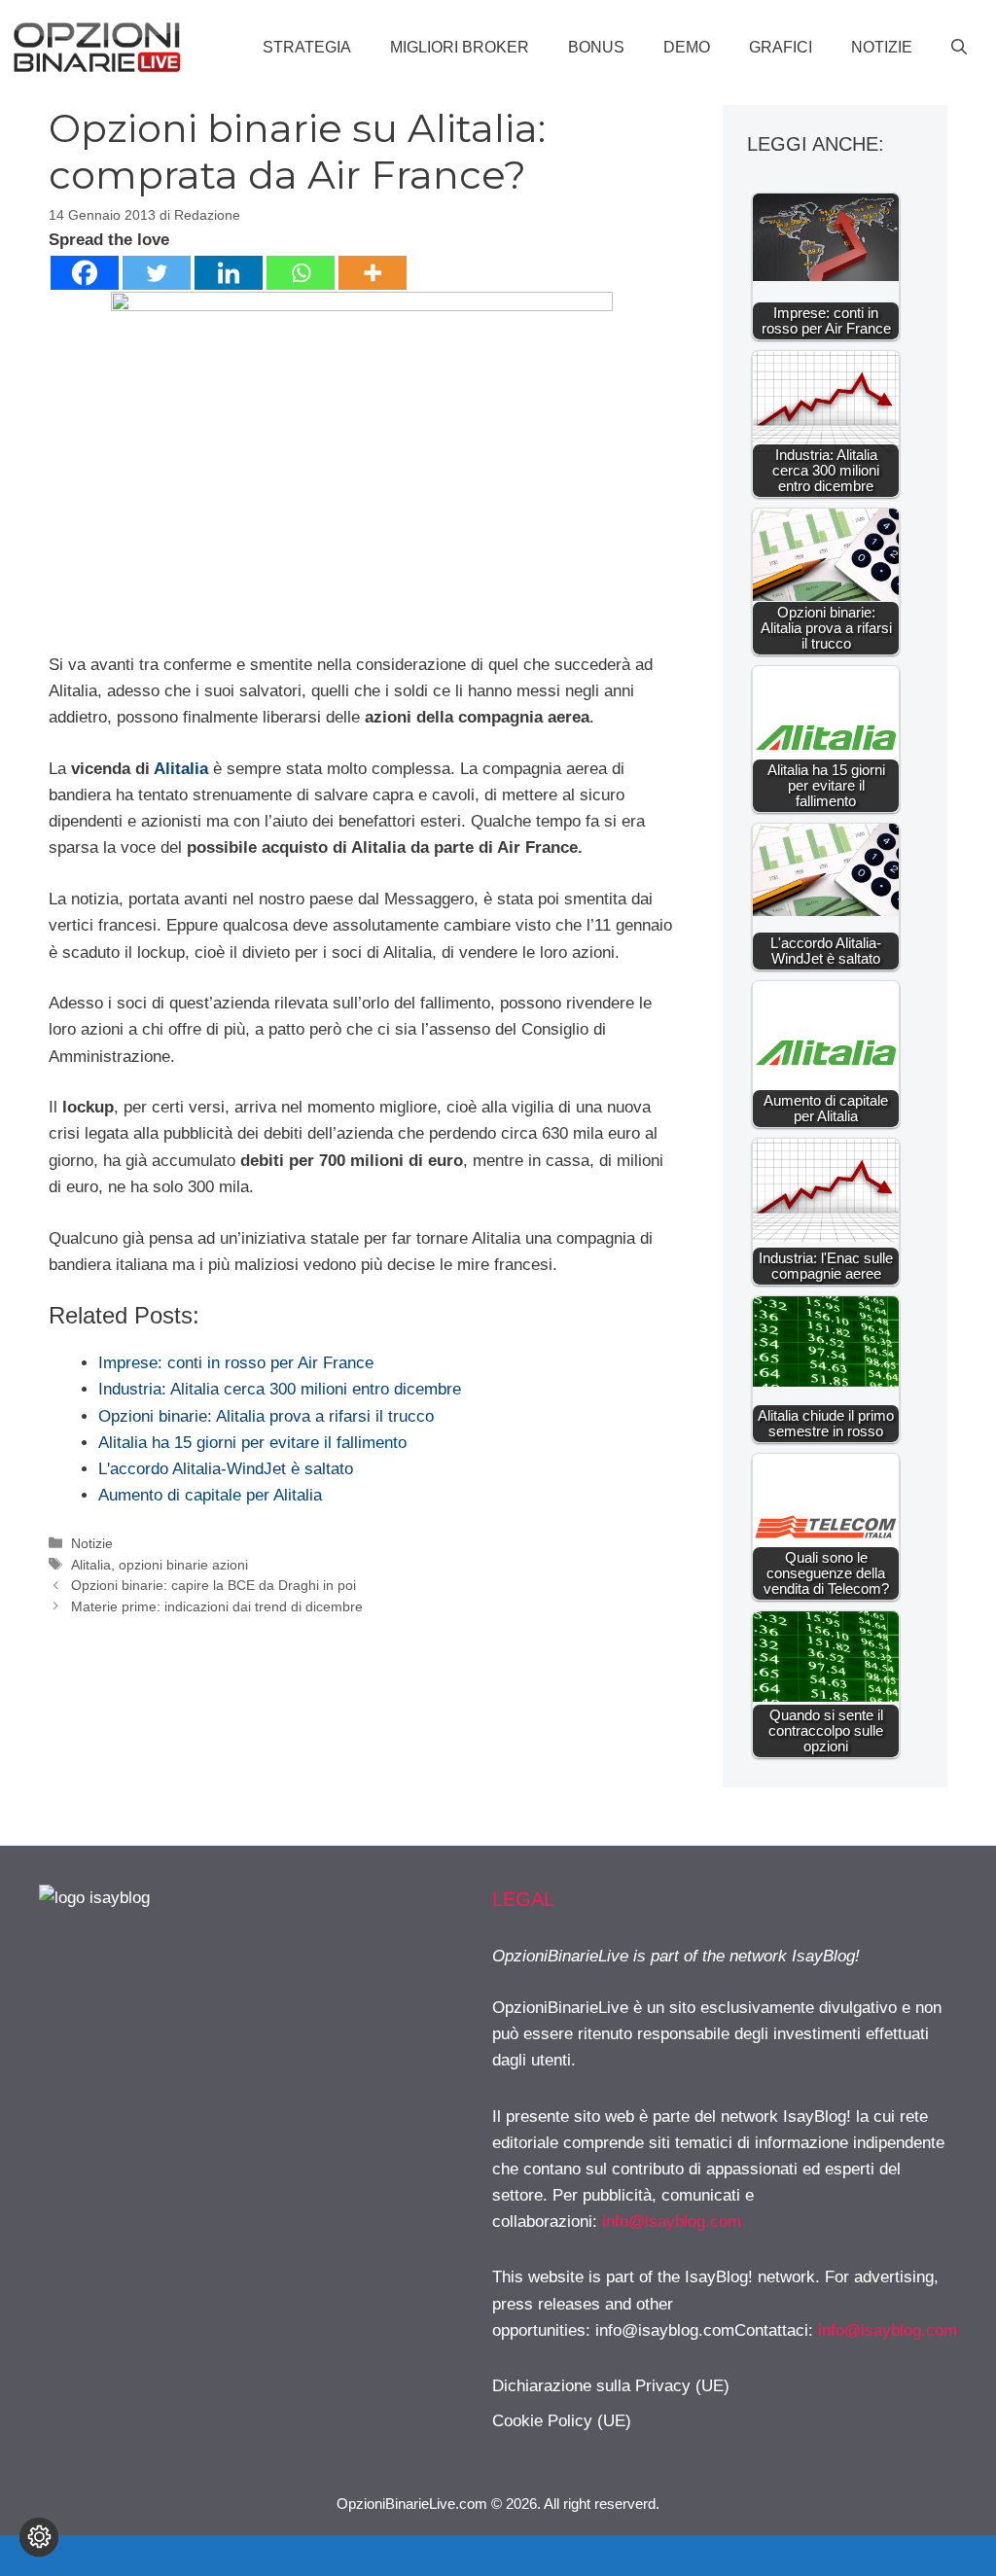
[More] (373, 273)
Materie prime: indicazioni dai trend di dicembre (217, 1606)
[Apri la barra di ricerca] (959, 48)
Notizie (882, 47)
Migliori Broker (460, 47)
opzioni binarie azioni (183, 1565)
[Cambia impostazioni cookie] (39, 2537)
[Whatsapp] (301, 273)
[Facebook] (85, 273)
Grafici (781, 47)
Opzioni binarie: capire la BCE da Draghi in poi (213, 1585)
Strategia (307, 47)
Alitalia (181, 769)
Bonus (596, 47)
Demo (687, 47)
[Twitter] (157, 273)
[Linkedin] (229, 273)
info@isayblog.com (672, 2222)
